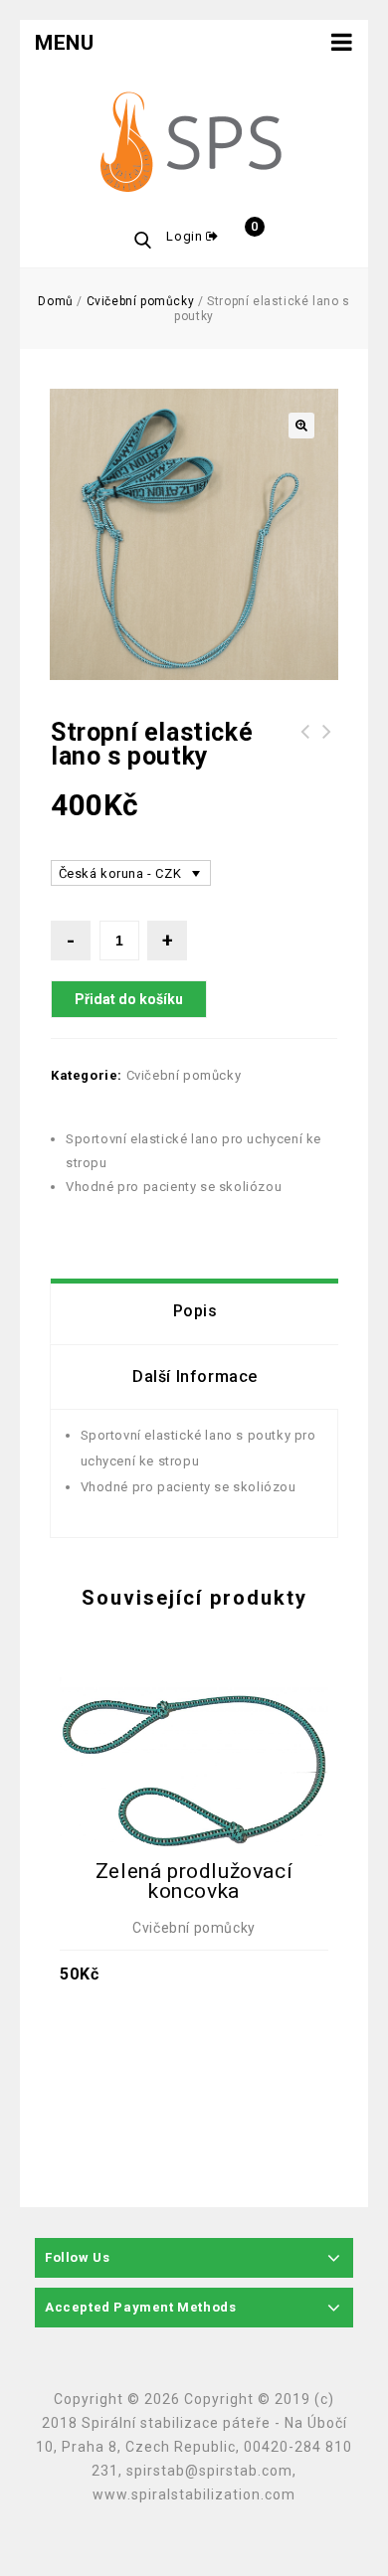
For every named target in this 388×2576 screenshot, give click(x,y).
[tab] (195, 1311)
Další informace (195, 1376)
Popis (195, 1311)
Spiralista (327, 744)
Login (186, 236)
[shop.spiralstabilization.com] (194, 144)
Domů (55, 301)
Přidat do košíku (129, 999)
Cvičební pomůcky (141, 301)
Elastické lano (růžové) (305, 744)
